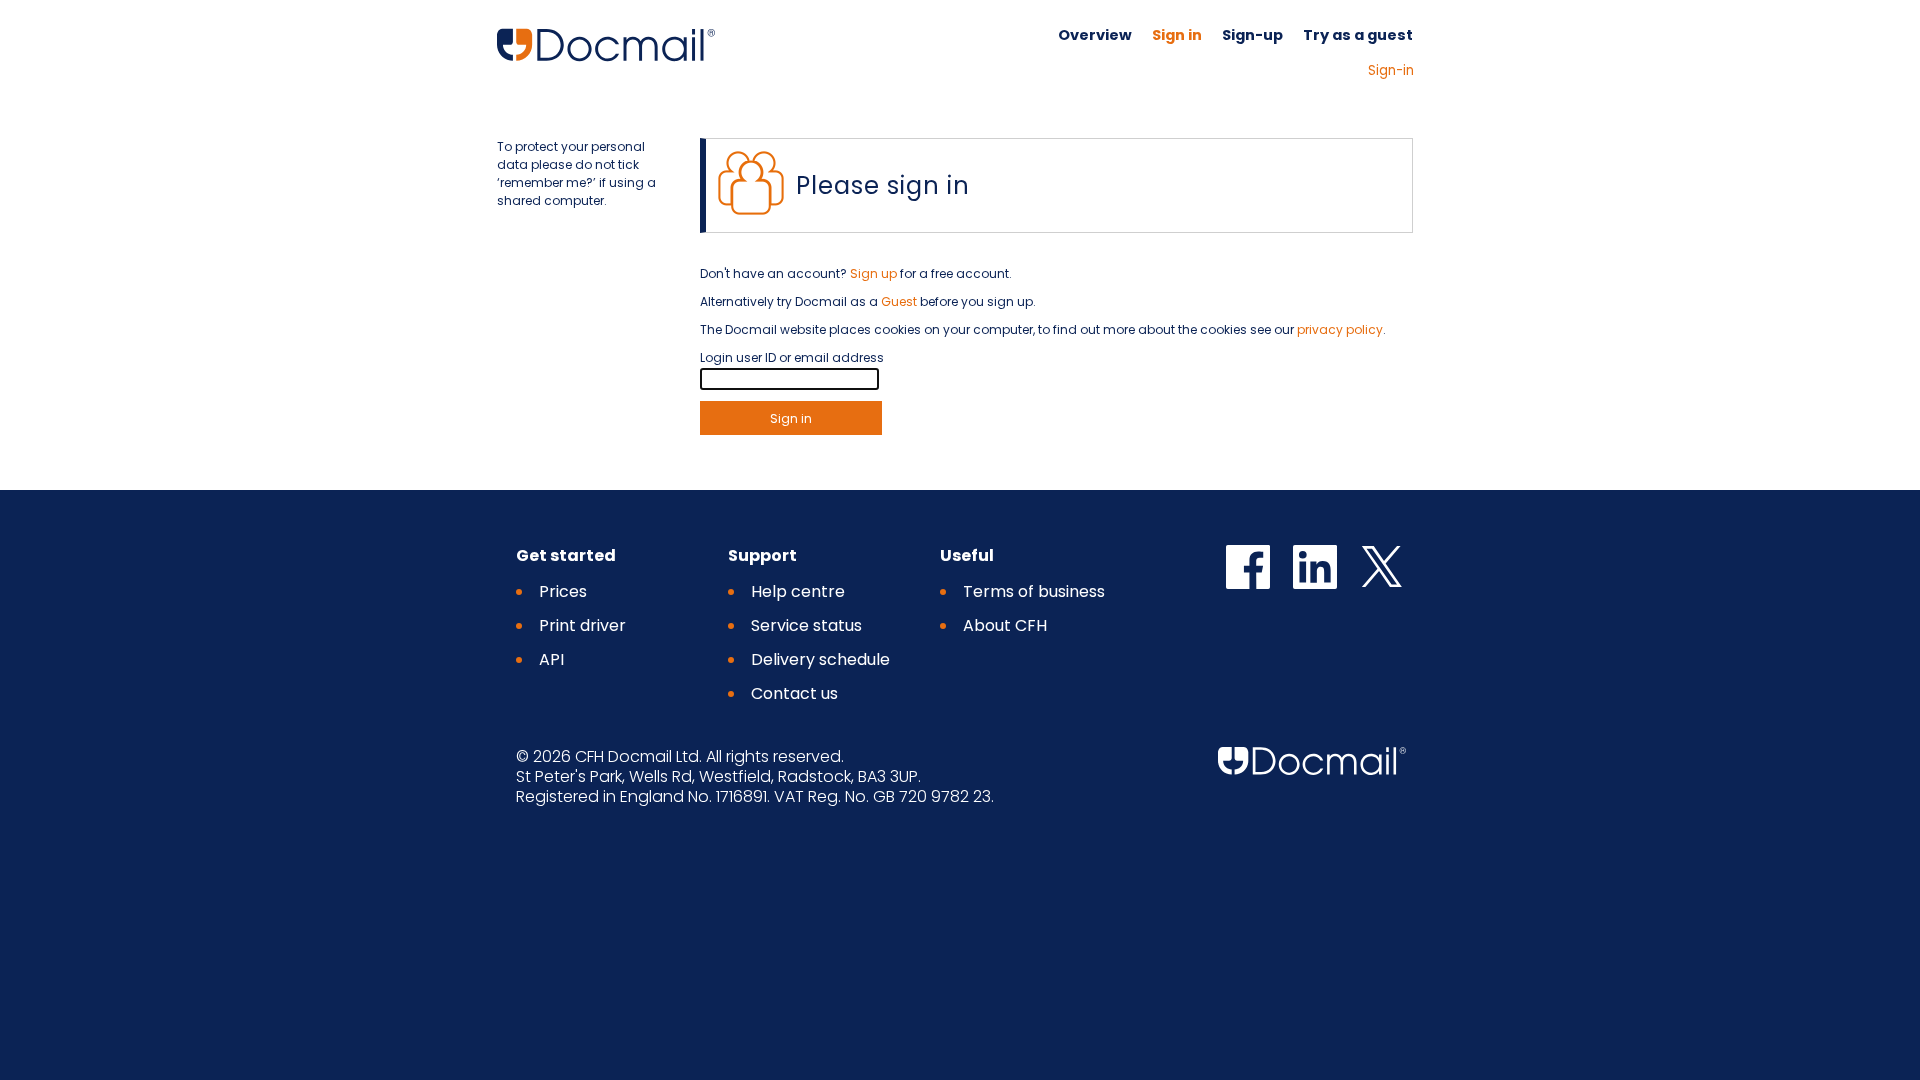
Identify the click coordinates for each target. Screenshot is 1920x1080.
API (551, 659)
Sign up (873, 273)
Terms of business (1034, 591)
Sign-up (1252, 35)
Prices (563, 591)
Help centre (798, 591)
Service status (806, 625)
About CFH (1005, 625)
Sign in (1177, 35)
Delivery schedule (820, 659)
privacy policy (1340, 329)
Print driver (582, 625)
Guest (899, 301)
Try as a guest (1358, 35)
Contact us (794, 693)
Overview (1095, 35)
